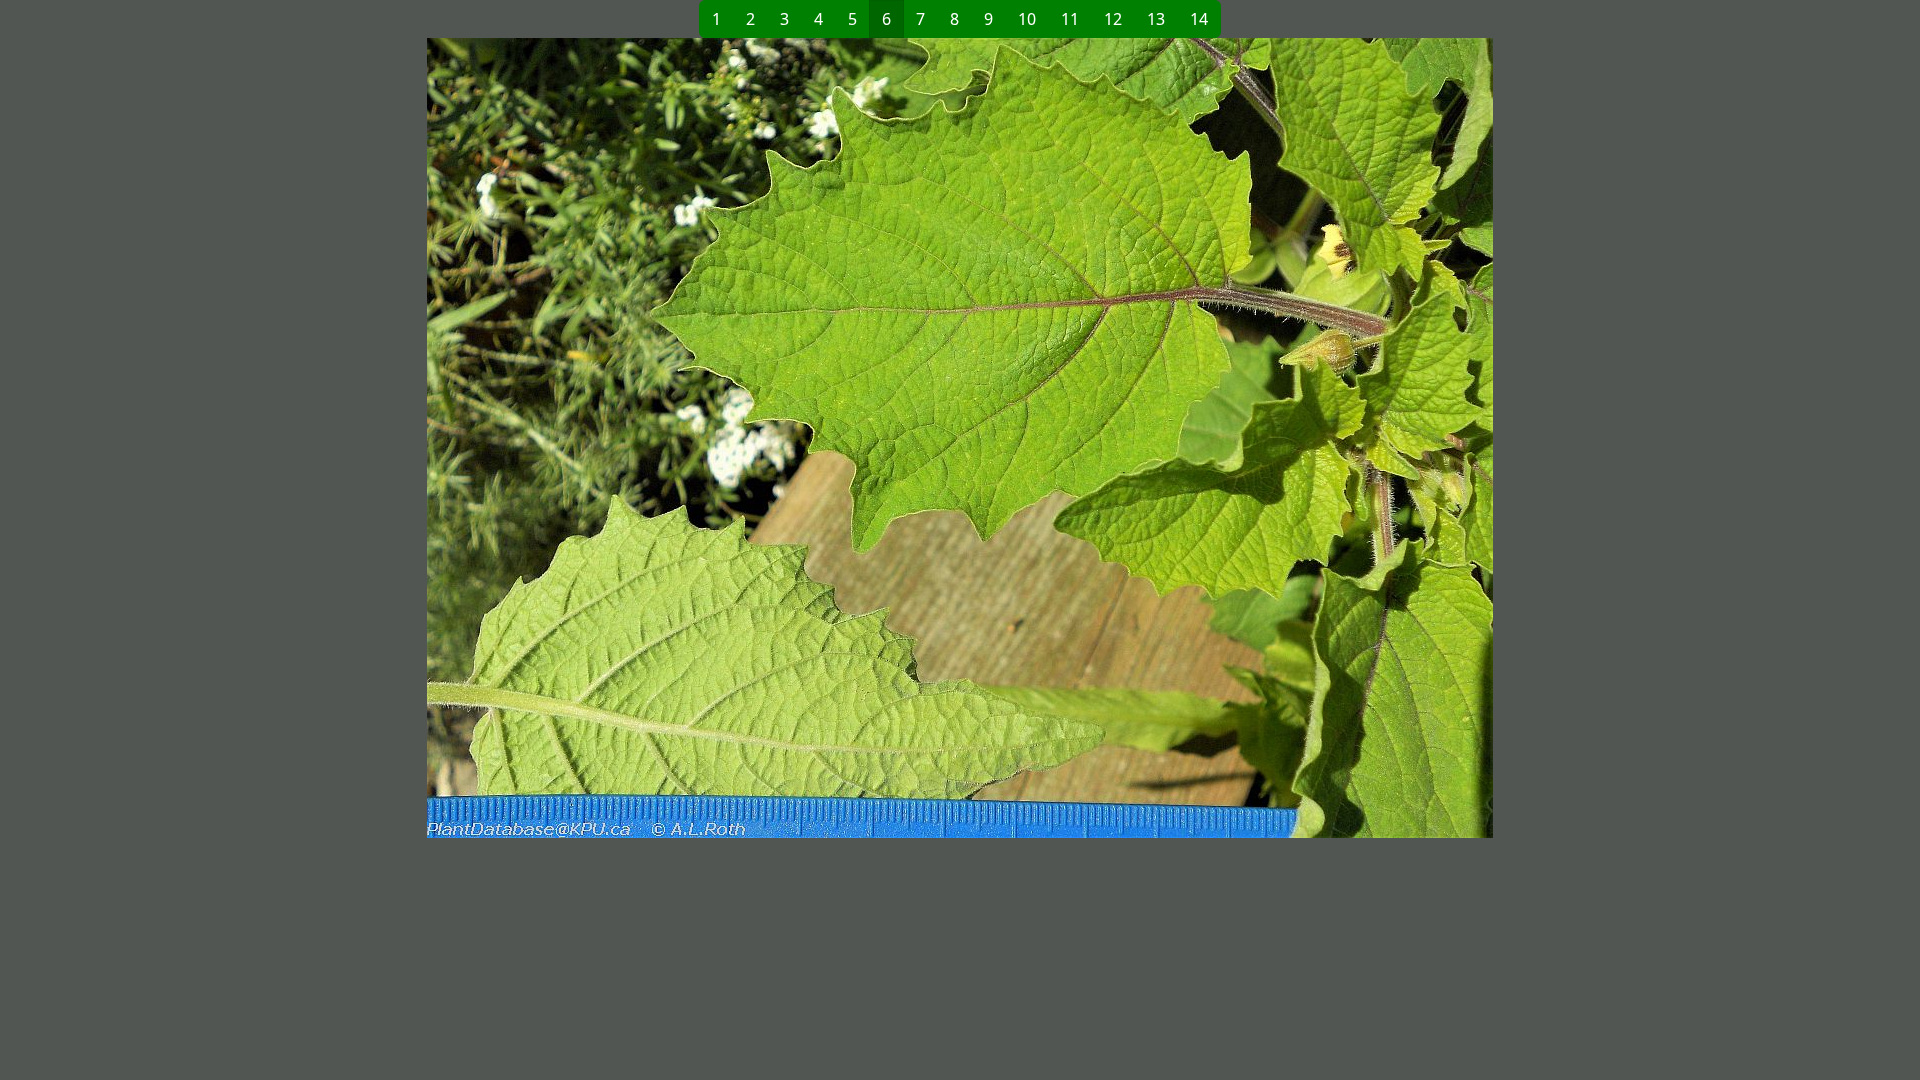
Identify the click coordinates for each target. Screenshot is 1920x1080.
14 (1199, 19)
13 (1156, 19)
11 (1070, 19)
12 (1113, 19)
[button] (636, 438)
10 (1027, 19)
